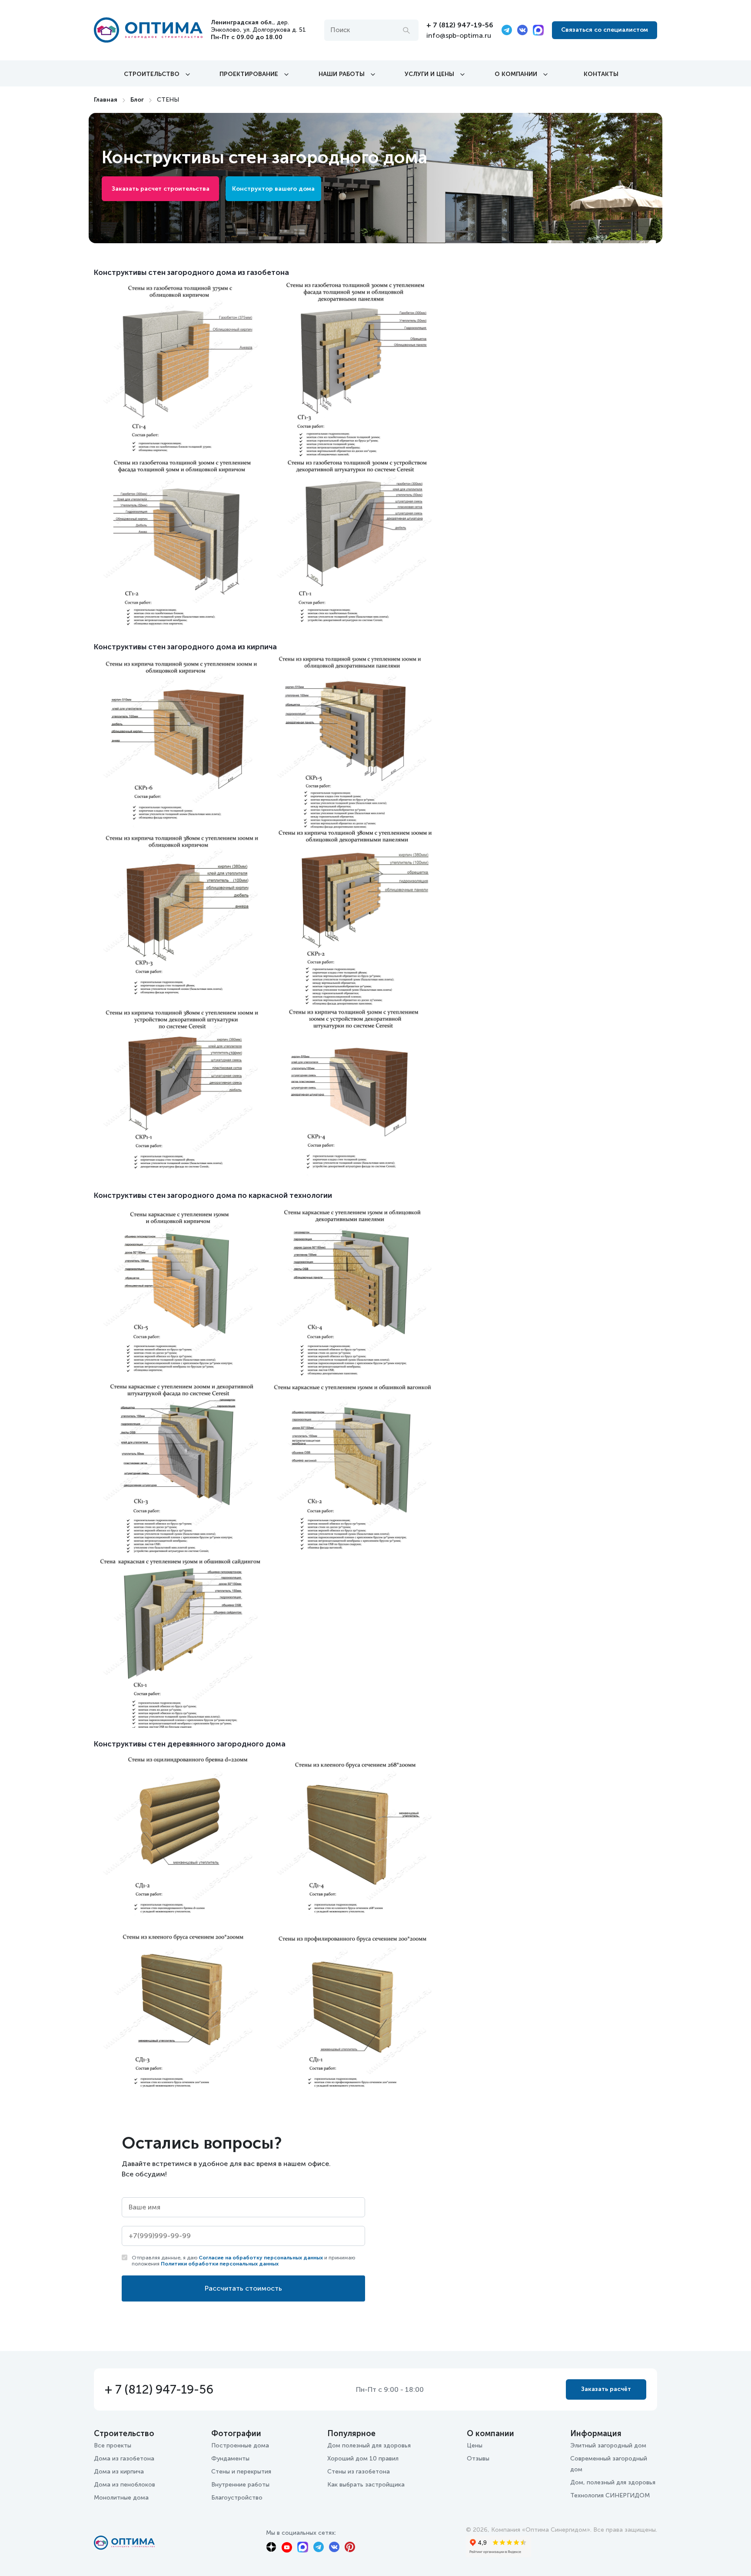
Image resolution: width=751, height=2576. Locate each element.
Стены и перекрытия (241, 2472)
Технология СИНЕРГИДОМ (610, 2495)
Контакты (601, 74)
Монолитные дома (121, 2498)
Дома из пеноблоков (125, 2485)
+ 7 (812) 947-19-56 (460, 25)
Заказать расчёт (606, 2389)
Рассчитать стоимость (243, 2288)
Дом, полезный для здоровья (613, 2482)
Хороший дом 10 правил (363, 2459)
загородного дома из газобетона (228, 272)
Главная (106, 100)
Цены (475, 2445)
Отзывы (478, 2459)
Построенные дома (240, 2445)
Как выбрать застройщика (366, 2485)
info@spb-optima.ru (459, 35)
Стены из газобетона (359, 2472)
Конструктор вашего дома (273, 189)
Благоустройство (237, 2498)
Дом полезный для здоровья (369, 2445)
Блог (137, 100)
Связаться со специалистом (605, 30)
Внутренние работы (240, 2485)
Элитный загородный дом (608, 2445)
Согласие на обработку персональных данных (261, 2258)
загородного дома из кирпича (222, 647)
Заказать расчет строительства (161, 189)
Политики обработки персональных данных (220, 2264)
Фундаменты (230, 2459)
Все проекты (113, 2445)
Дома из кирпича (119, 2472)
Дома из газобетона (124, 2459)
